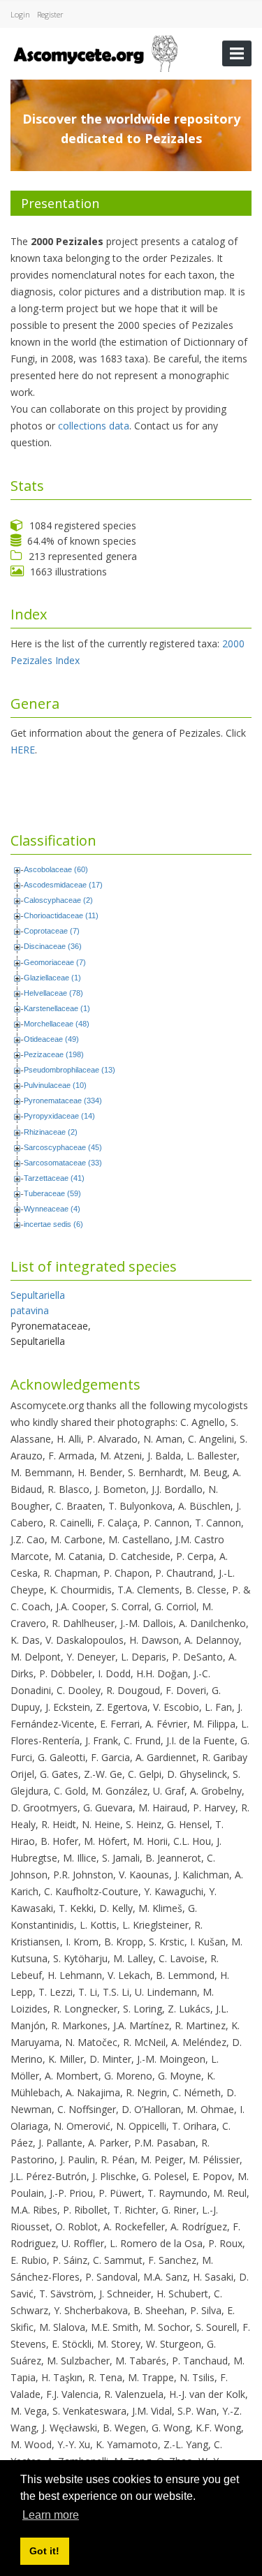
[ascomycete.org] (95, 52)
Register (50, 14)
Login (20, 14)
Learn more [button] (51, 2515)
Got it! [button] (44, 2551)
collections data (94, 426)
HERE (23, 750)
